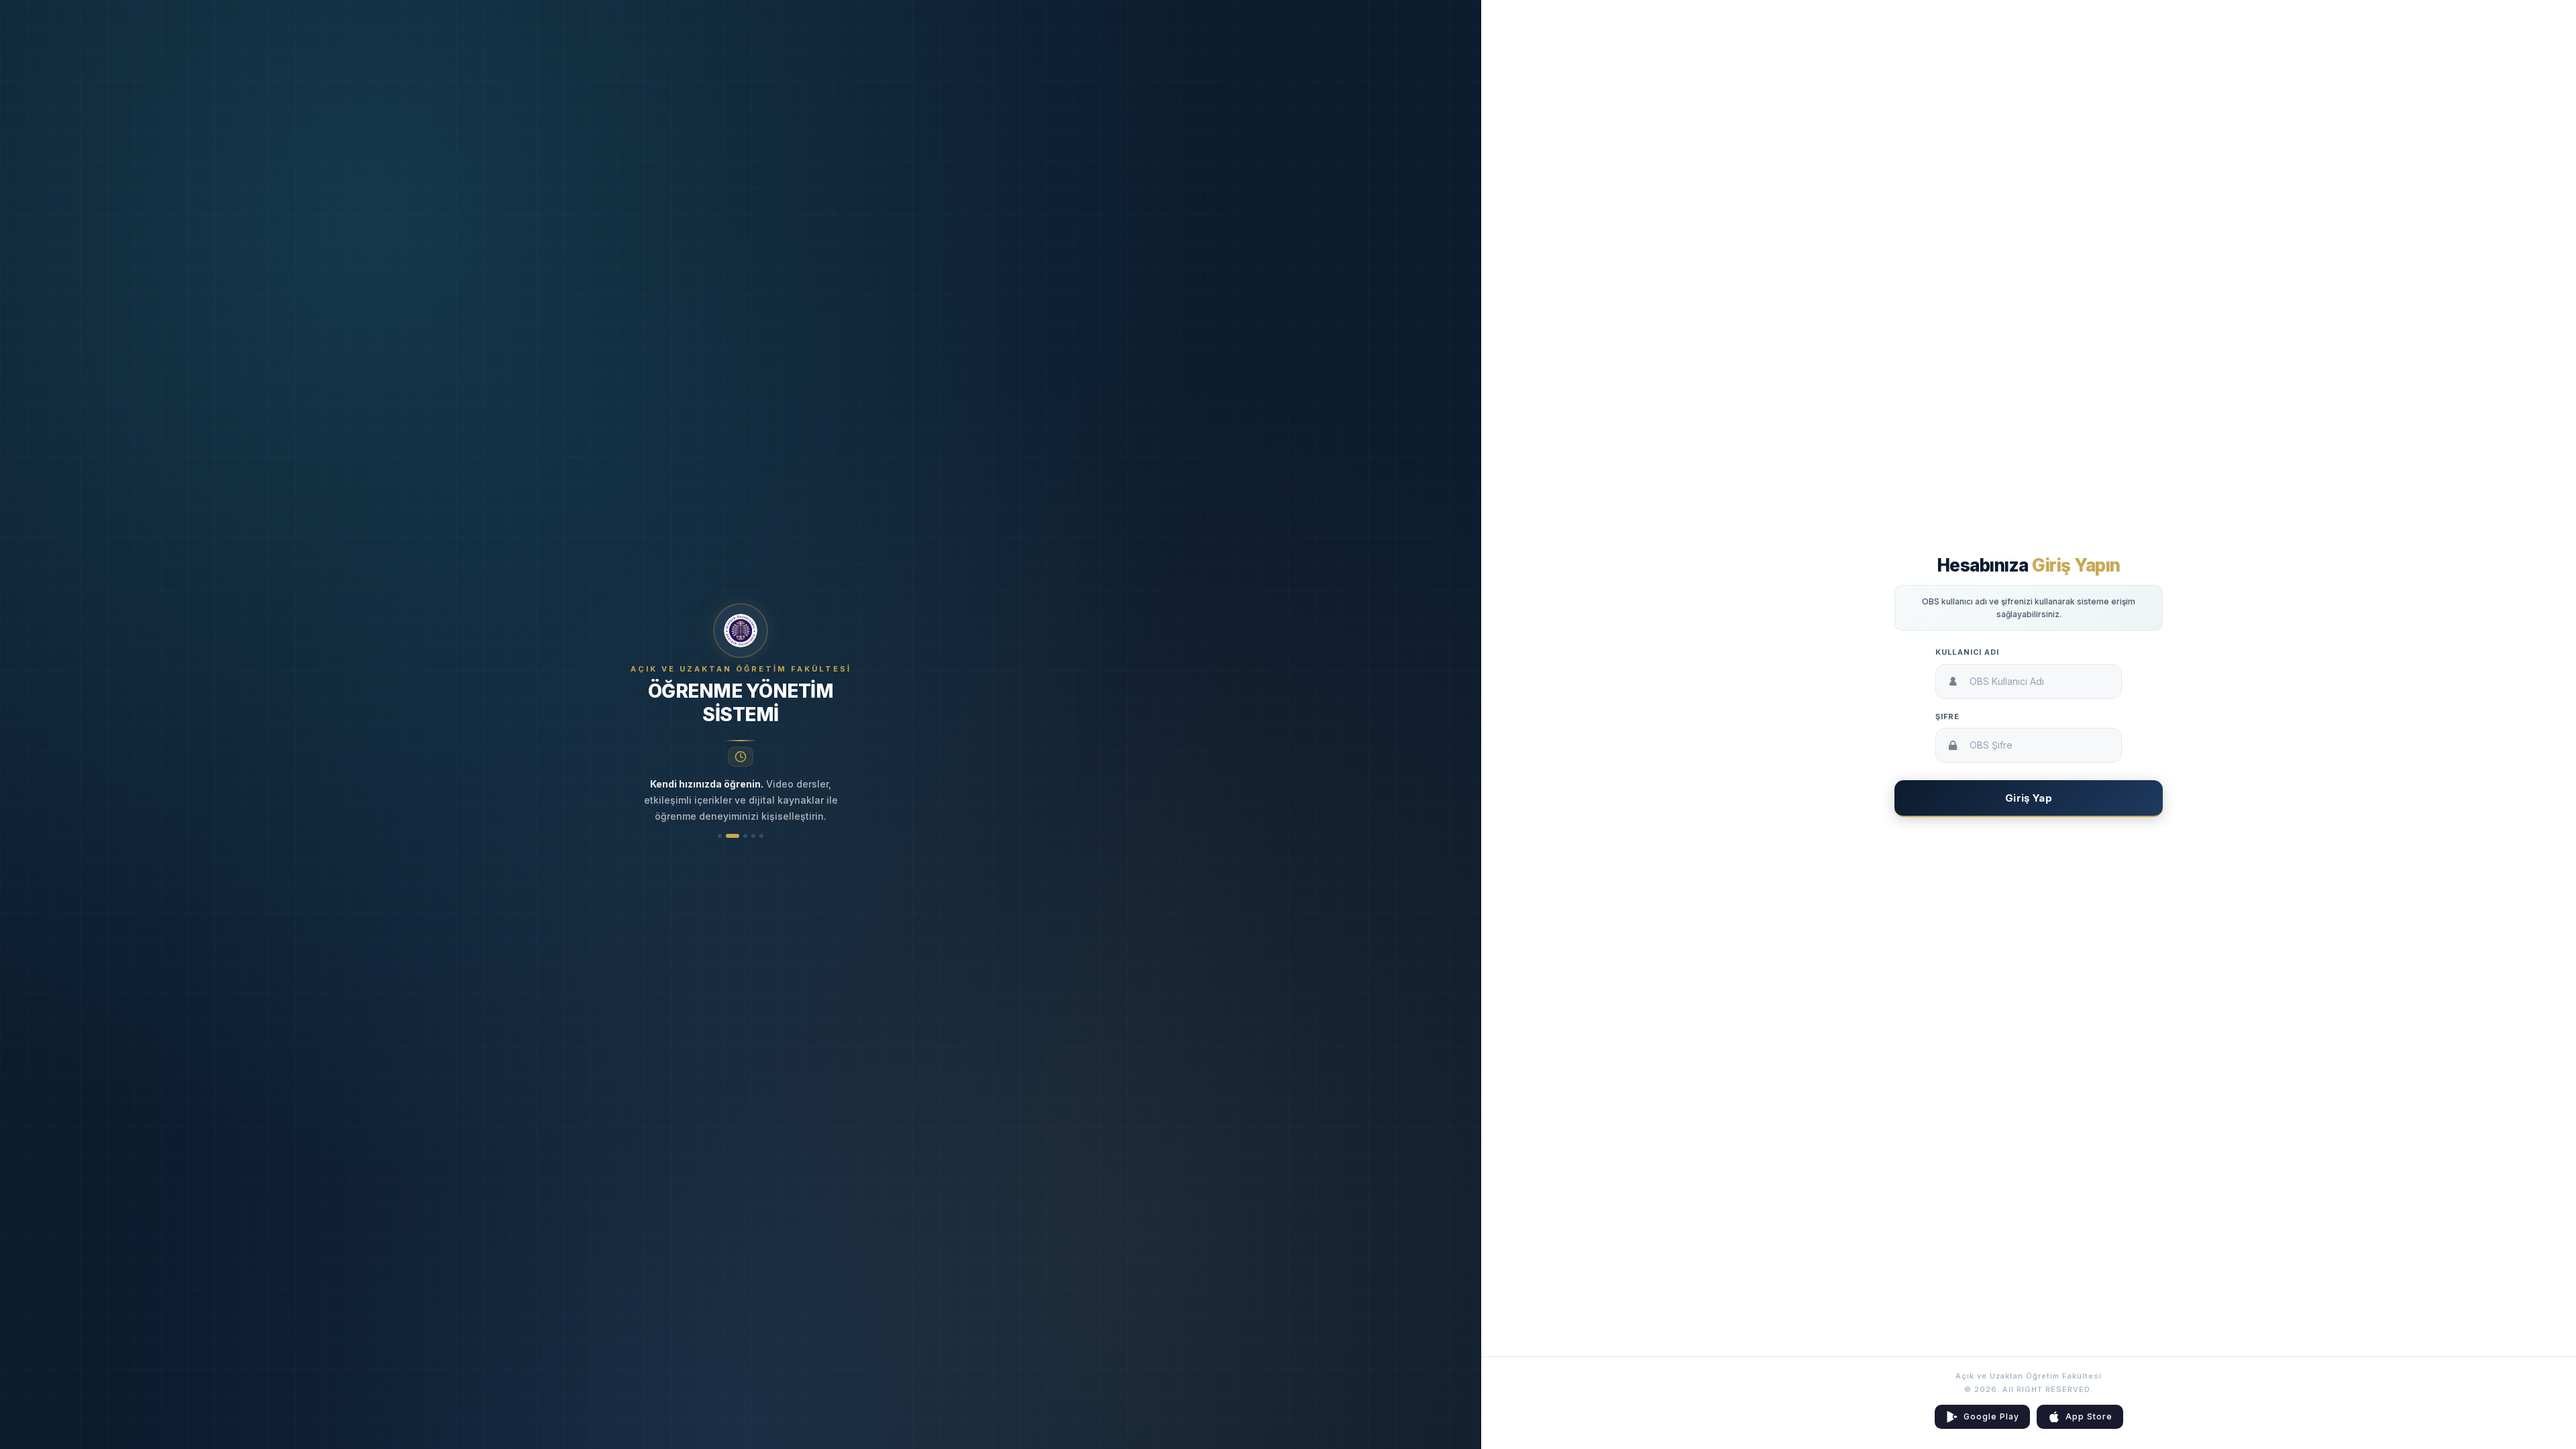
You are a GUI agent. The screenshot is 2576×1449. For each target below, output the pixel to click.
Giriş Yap (2029, 798)
